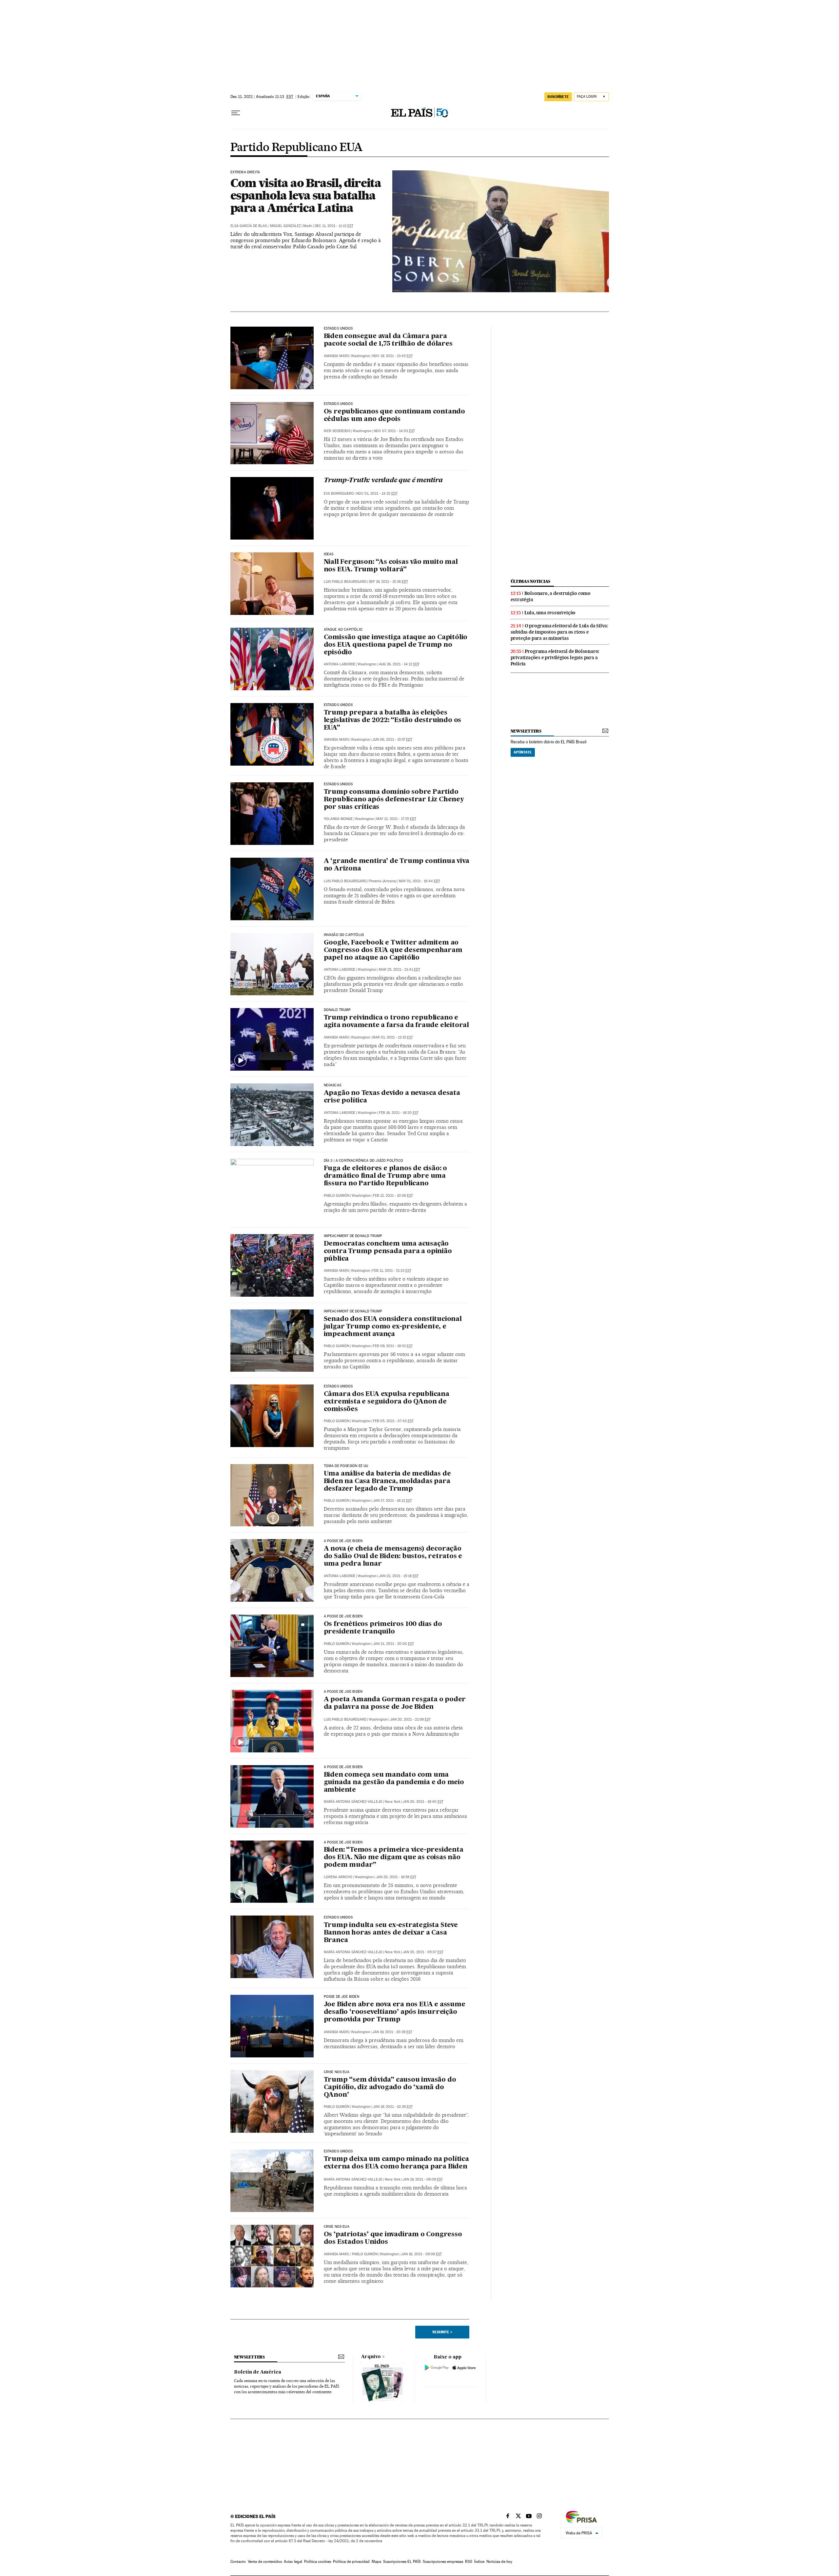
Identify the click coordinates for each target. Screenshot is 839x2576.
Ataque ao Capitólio (343, 630)
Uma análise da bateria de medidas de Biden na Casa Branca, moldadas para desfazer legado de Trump (387, 1481)
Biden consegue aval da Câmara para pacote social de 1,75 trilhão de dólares (388, 340)
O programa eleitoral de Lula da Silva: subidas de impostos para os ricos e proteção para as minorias (559, 632)
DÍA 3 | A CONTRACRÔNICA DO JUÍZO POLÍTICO (363, 1161)
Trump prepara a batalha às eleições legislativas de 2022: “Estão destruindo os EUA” (393, 720)
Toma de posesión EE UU (346, 1466)
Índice (479, 2562)
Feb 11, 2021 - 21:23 (392, 1271)
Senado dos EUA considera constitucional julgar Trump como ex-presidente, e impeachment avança (393, 1327)
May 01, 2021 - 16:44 (419, 881)
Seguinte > (442, 2332)
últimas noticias (531, 581)
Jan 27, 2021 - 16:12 (392, 1501)
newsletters (526, 731)
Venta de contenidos (265, 2562)
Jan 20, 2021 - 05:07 (423, 1952)
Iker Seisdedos (337, 431)
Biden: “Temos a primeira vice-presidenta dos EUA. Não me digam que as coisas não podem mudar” (394, 1858)
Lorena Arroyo (338, 1877)
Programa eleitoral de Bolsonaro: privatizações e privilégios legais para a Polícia (555, 658)
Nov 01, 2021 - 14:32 (377, 494)
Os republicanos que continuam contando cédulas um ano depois (394, 416)
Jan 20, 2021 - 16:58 (396, 1877)
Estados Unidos (338, 329)
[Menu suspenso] (236, 113)
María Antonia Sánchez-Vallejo (353, 1802)
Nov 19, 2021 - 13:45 (392, 356)
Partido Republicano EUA (296, 148)
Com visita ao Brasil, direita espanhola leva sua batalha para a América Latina (306, 195)
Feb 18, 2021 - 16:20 (399, 1113)
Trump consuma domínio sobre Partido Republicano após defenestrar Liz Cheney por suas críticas (394, 800)
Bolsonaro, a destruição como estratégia (551, 596)
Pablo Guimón (337, 1196)
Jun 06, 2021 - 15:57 (392, 740)
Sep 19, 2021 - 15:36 (388, 582)
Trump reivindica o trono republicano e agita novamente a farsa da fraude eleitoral (396, 1022)
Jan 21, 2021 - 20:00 (393, 1644)
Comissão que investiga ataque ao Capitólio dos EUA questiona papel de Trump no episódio (396, 645)
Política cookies (318, 2562)
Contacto (238, 2562)
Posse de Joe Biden (341, 1997)
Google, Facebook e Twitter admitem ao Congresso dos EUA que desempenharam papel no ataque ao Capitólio (393, 950)
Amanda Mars (336, 356)
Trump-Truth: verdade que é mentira (383, 481)
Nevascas (332, 1085)
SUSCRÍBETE (558, 97)
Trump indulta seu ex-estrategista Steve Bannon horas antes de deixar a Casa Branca (391, 1933)
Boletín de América (258, 2372)
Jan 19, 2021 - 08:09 (423, 2179)
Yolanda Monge (338, 819)
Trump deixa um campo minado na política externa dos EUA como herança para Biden (396, 2163)
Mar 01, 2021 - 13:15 (393, 1037)
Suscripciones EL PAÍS (402, 2562)
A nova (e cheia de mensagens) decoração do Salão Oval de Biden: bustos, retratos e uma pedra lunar (393, 1556)
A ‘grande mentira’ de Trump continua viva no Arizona (397, 865)
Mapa (376, 2562)
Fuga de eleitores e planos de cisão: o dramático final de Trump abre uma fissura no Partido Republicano (385, 1176)
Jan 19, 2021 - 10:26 (393, 2107)
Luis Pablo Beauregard (345, 582)
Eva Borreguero (339, 494)
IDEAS (329, 554)
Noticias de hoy (499, 2562)
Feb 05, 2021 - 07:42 (393, 1421)
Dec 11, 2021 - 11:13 (334, 226)
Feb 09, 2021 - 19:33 (393, 1346)
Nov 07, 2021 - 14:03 (394, 431)
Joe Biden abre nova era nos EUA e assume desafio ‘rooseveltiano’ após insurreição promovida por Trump (395, 2012)
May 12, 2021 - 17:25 (396, 819)
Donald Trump (337, 1010)
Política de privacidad (351, 2562)
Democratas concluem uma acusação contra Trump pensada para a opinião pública (388, 1251)
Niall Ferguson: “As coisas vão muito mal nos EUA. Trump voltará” (391, 566)
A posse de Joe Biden (343, 1541)
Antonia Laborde (340, 664)
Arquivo (371, 2357)
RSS (469, 2562)
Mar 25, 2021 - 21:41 (400, 970)
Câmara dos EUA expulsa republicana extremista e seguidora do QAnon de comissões (387, 1402)
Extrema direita (245, 172)
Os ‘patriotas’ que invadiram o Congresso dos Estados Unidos (393, 2238)
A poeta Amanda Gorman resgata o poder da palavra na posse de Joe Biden (395, 1703)
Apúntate (523, 752)
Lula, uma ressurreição (550, 613)
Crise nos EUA (337, 2072)
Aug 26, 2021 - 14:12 (399, 664)
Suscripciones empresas (443, 2562)
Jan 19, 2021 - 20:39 (392, 2032)
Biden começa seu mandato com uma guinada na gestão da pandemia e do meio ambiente (394, 1783)
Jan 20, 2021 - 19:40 (423, 1802)
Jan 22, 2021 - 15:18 (399, 1576)
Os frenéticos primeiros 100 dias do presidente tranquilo (383, 1628)
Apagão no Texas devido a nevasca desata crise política (392, 1097)
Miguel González (285, 226)
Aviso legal (293, 2562)
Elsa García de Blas (249, 226)
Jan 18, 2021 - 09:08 (421, 2254)
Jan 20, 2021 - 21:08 (410, 1719)
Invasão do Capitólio (344, 935)
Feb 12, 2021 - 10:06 (393, 1196)
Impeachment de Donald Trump (353, 1236)
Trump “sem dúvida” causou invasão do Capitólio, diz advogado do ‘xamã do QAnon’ (390, 2088)
